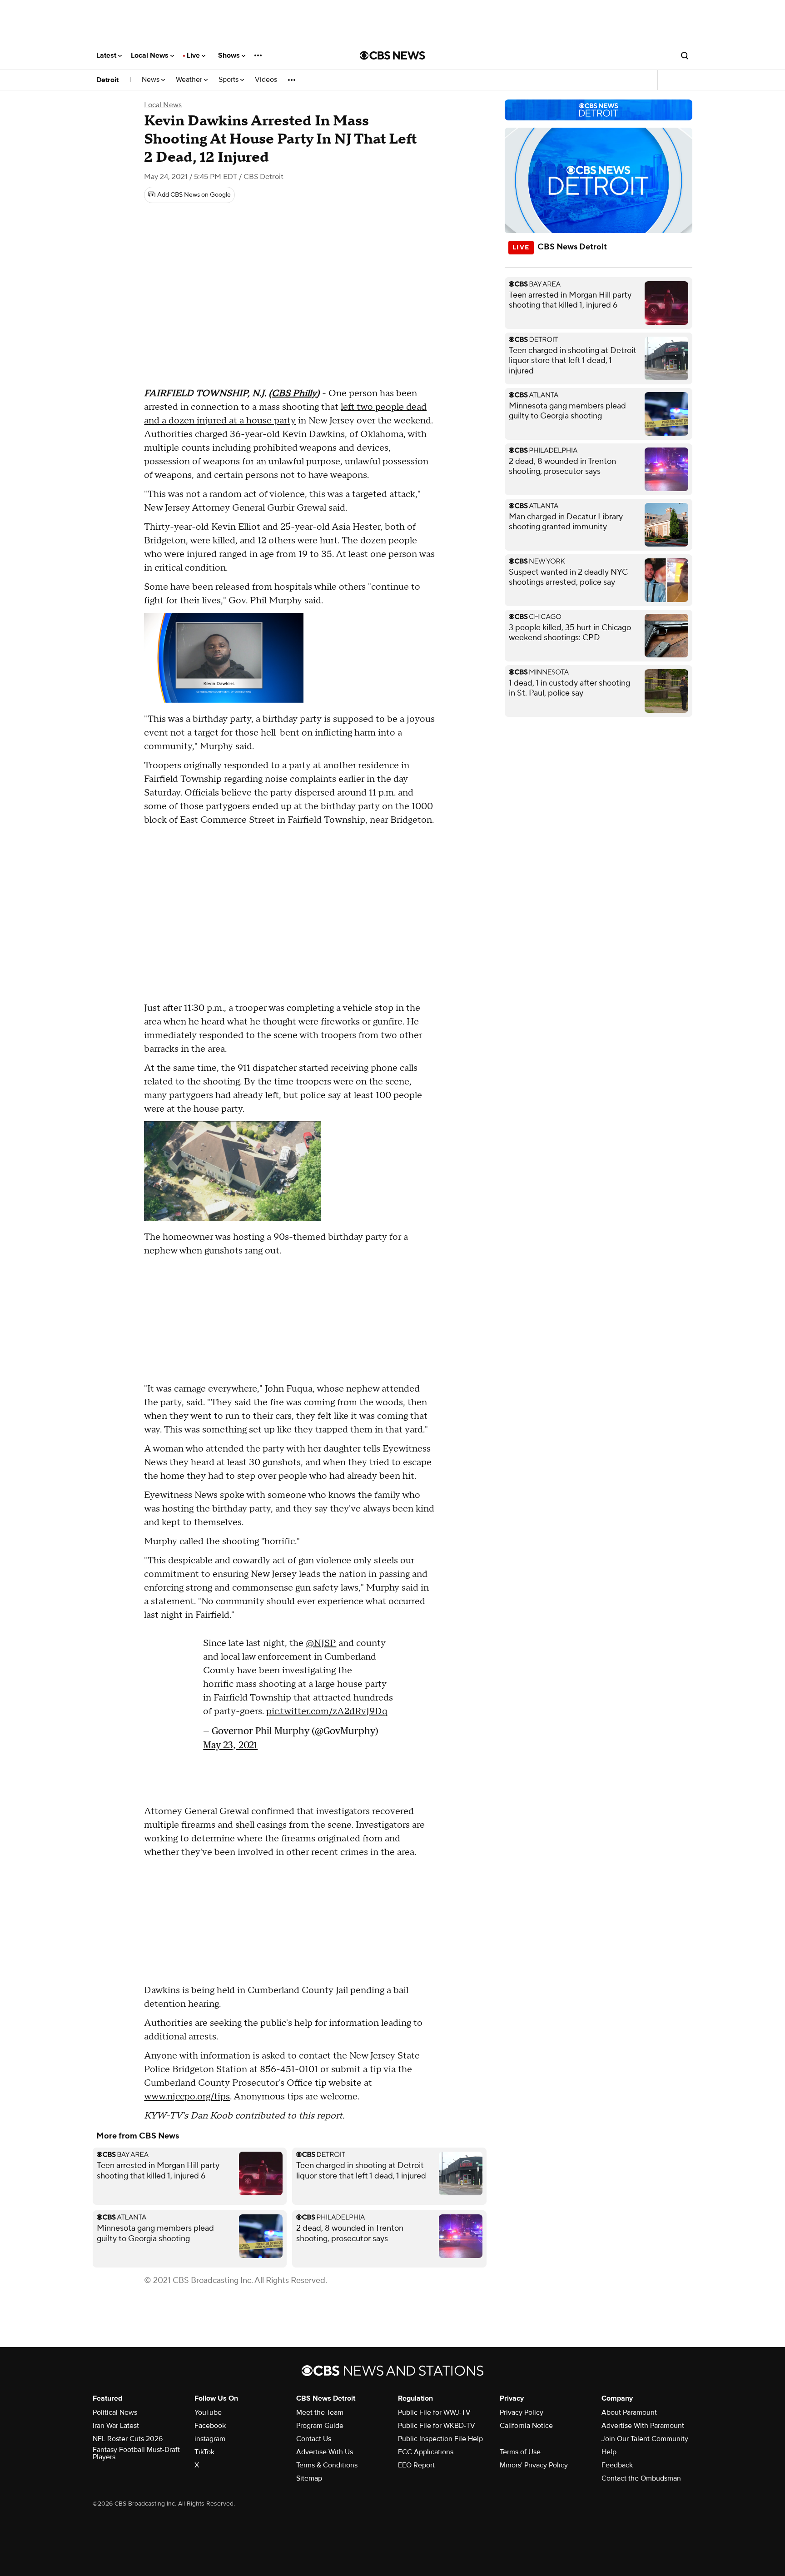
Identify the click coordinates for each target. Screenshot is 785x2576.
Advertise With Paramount (643, 2426)
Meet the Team (320, 2412)
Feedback (617, 2465)
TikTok (204, 2452)
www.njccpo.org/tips (187, 2097)
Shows (230, 55)
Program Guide (320, 2426)
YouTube (208, 2412)
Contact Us (314, 2439)
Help (609, 2452)
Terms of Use (520, 2452)
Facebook (210, 2426)
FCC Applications (426, 2452)
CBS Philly (294, 393)
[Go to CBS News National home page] (392, 55)
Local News (151, 55)
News (152, 80)
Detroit (107, 80)
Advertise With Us (325, 2452)
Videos (266, 80)
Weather (190, 80)
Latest (107, 55)
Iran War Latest (116, 2426)
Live (194, 55)
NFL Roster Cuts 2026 (128, 2439)
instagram (210, 2439)
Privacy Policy (522, 2412)
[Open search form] (685, 55)
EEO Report (416, 2465)
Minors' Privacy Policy (534, 2465)
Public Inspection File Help (440, 2439)
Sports (229, 80)
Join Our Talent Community (645, 2439)
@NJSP (321, 1643)
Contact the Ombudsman (641, 2478)
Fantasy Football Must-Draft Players (136, 2453)
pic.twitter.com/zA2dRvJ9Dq (327, 1711)
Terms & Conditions (327, 2465)
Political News (115, 2412)
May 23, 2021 (230, 1745)
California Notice (526, 2426)
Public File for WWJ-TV (434, 2412)
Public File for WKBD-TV (437, 2426)
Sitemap (309, 2478)
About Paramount (629, 2412)
